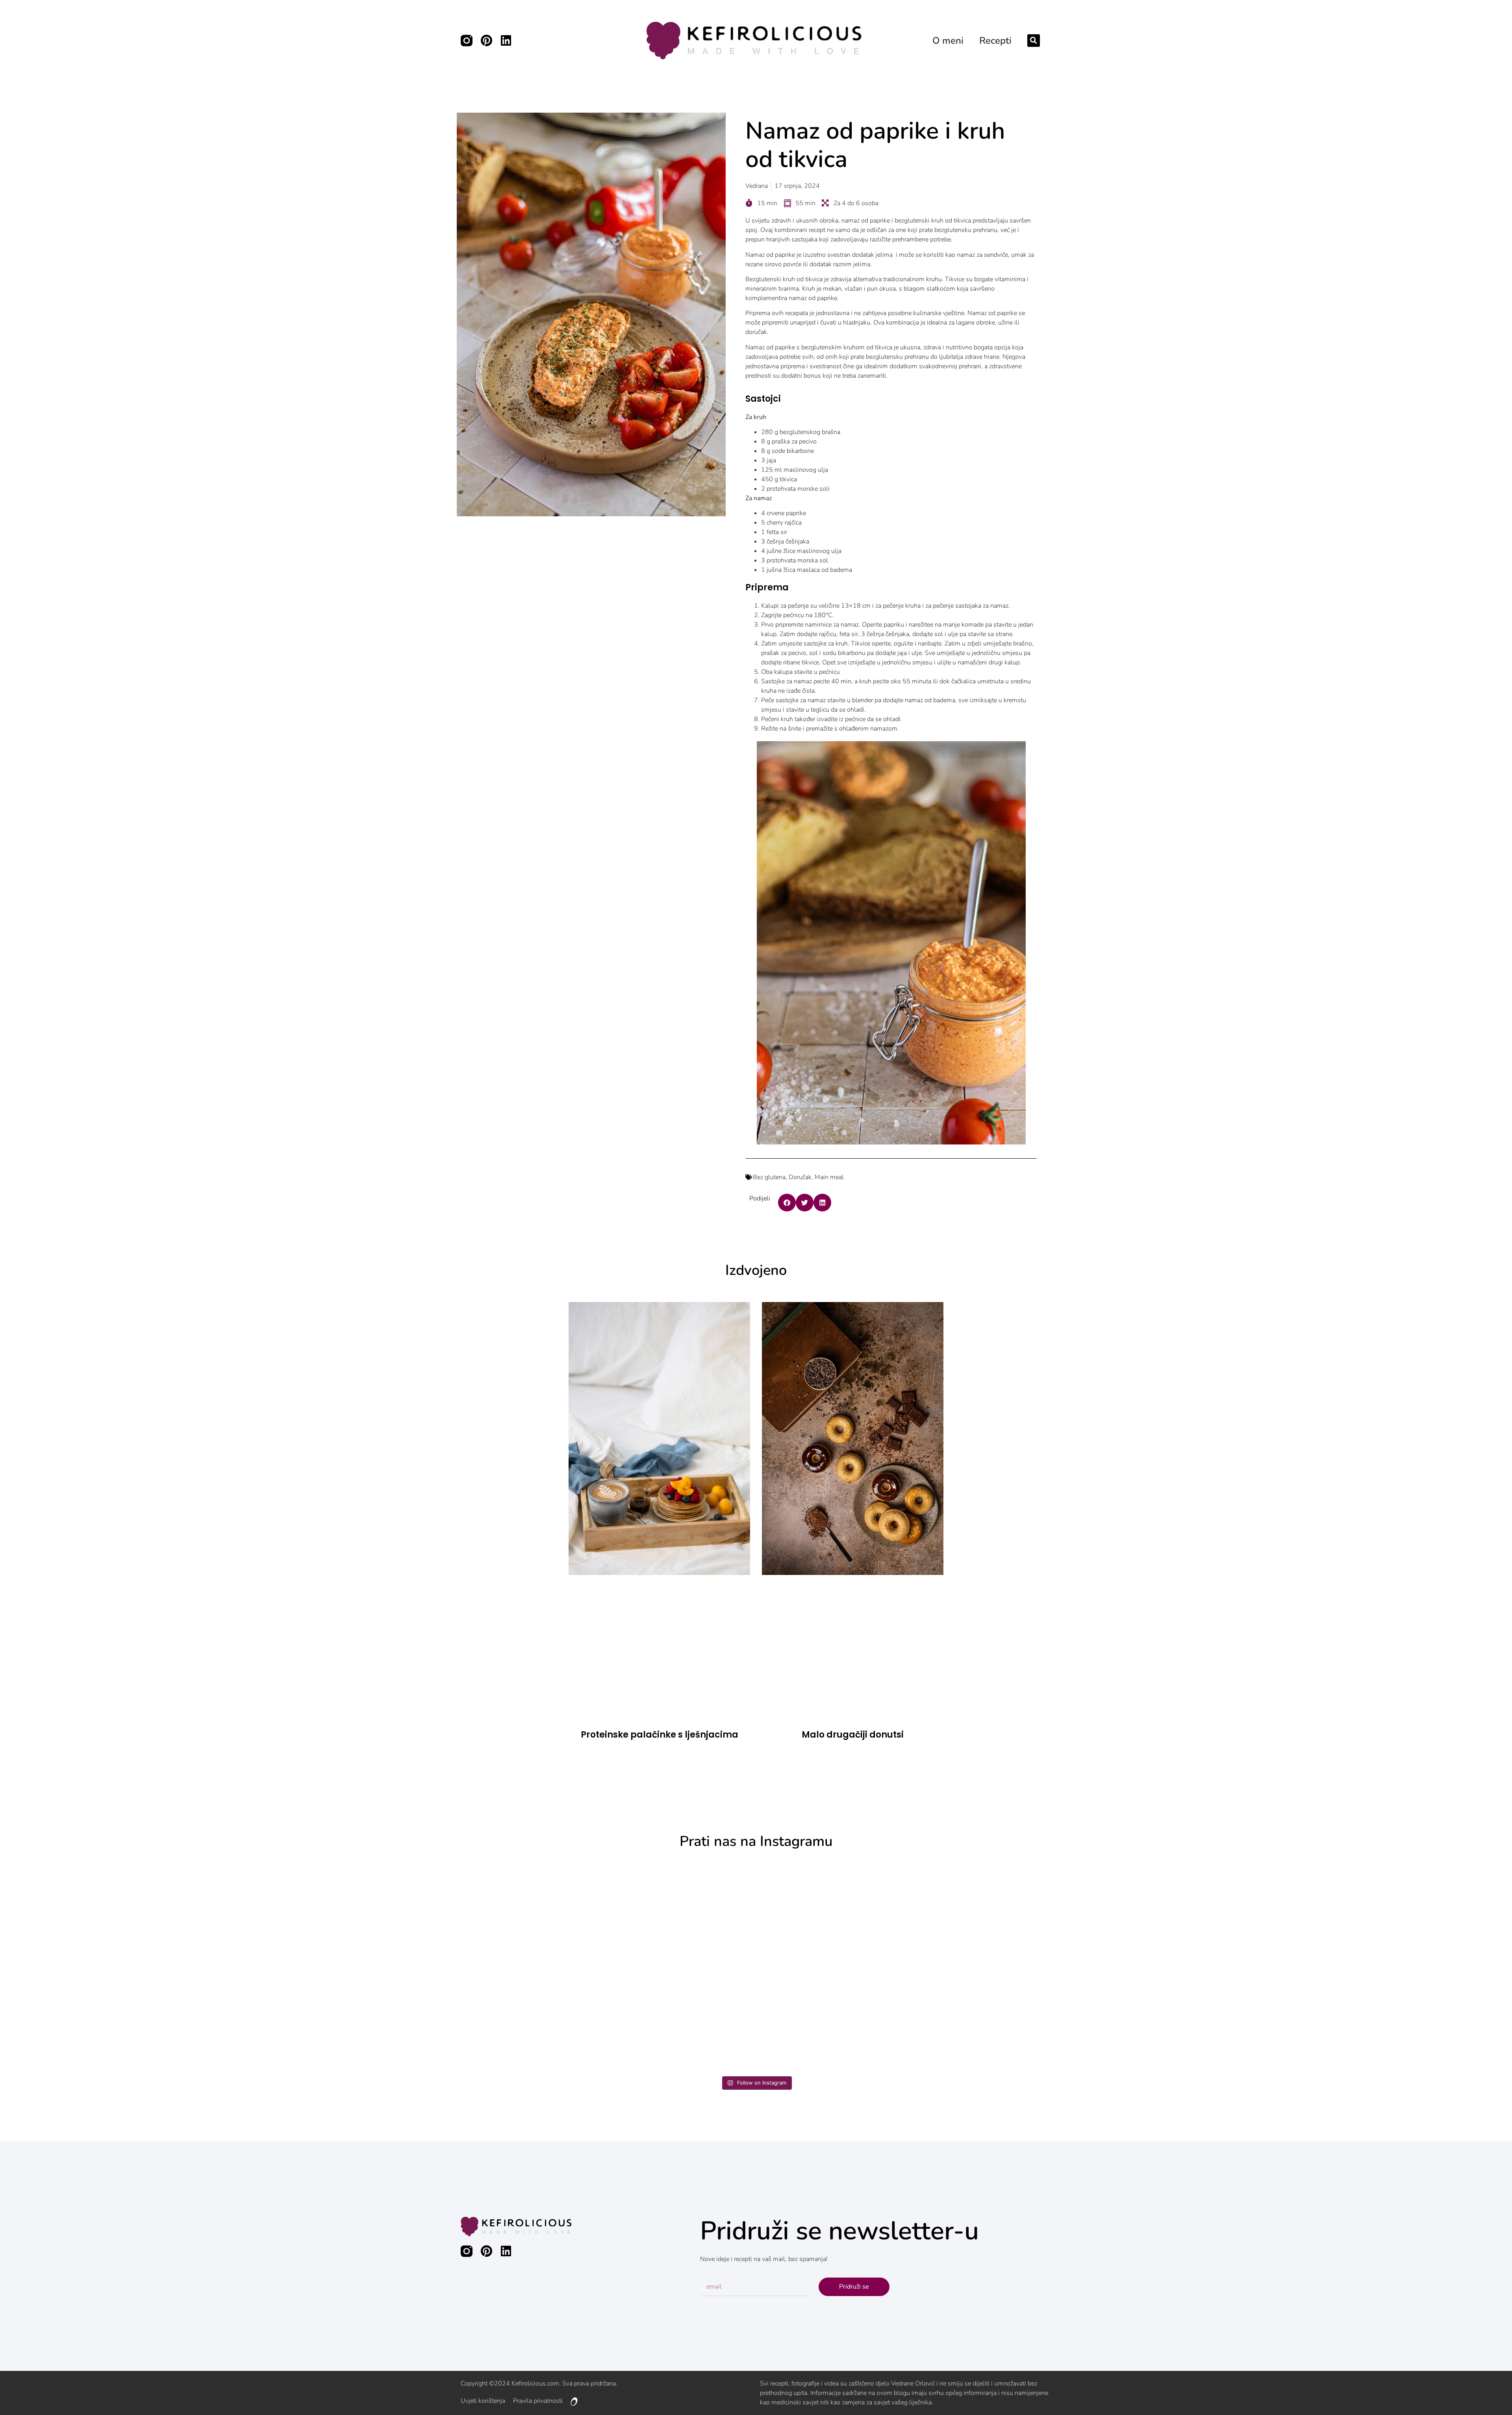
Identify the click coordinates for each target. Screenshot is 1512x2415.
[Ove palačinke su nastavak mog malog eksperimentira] (569, 1966)
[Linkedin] (506, 41)
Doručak (800, 1177)
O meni (948, 41)
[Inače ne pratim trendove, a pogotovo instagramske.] (1319, 1966)
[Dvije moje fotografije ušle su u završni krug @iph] (944, 1966)
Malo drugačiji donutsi (853, 1735)
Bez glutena (769, 1177)
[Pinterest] (486, 41)
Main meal (829, 1177)
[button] (1034, 41)
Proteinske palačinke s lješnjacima (660, 1735)
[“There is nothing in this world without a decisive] (194, 1966)
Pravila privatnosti (538, 2401)
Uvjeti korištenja (483, 2401)
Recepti (995, 41)
